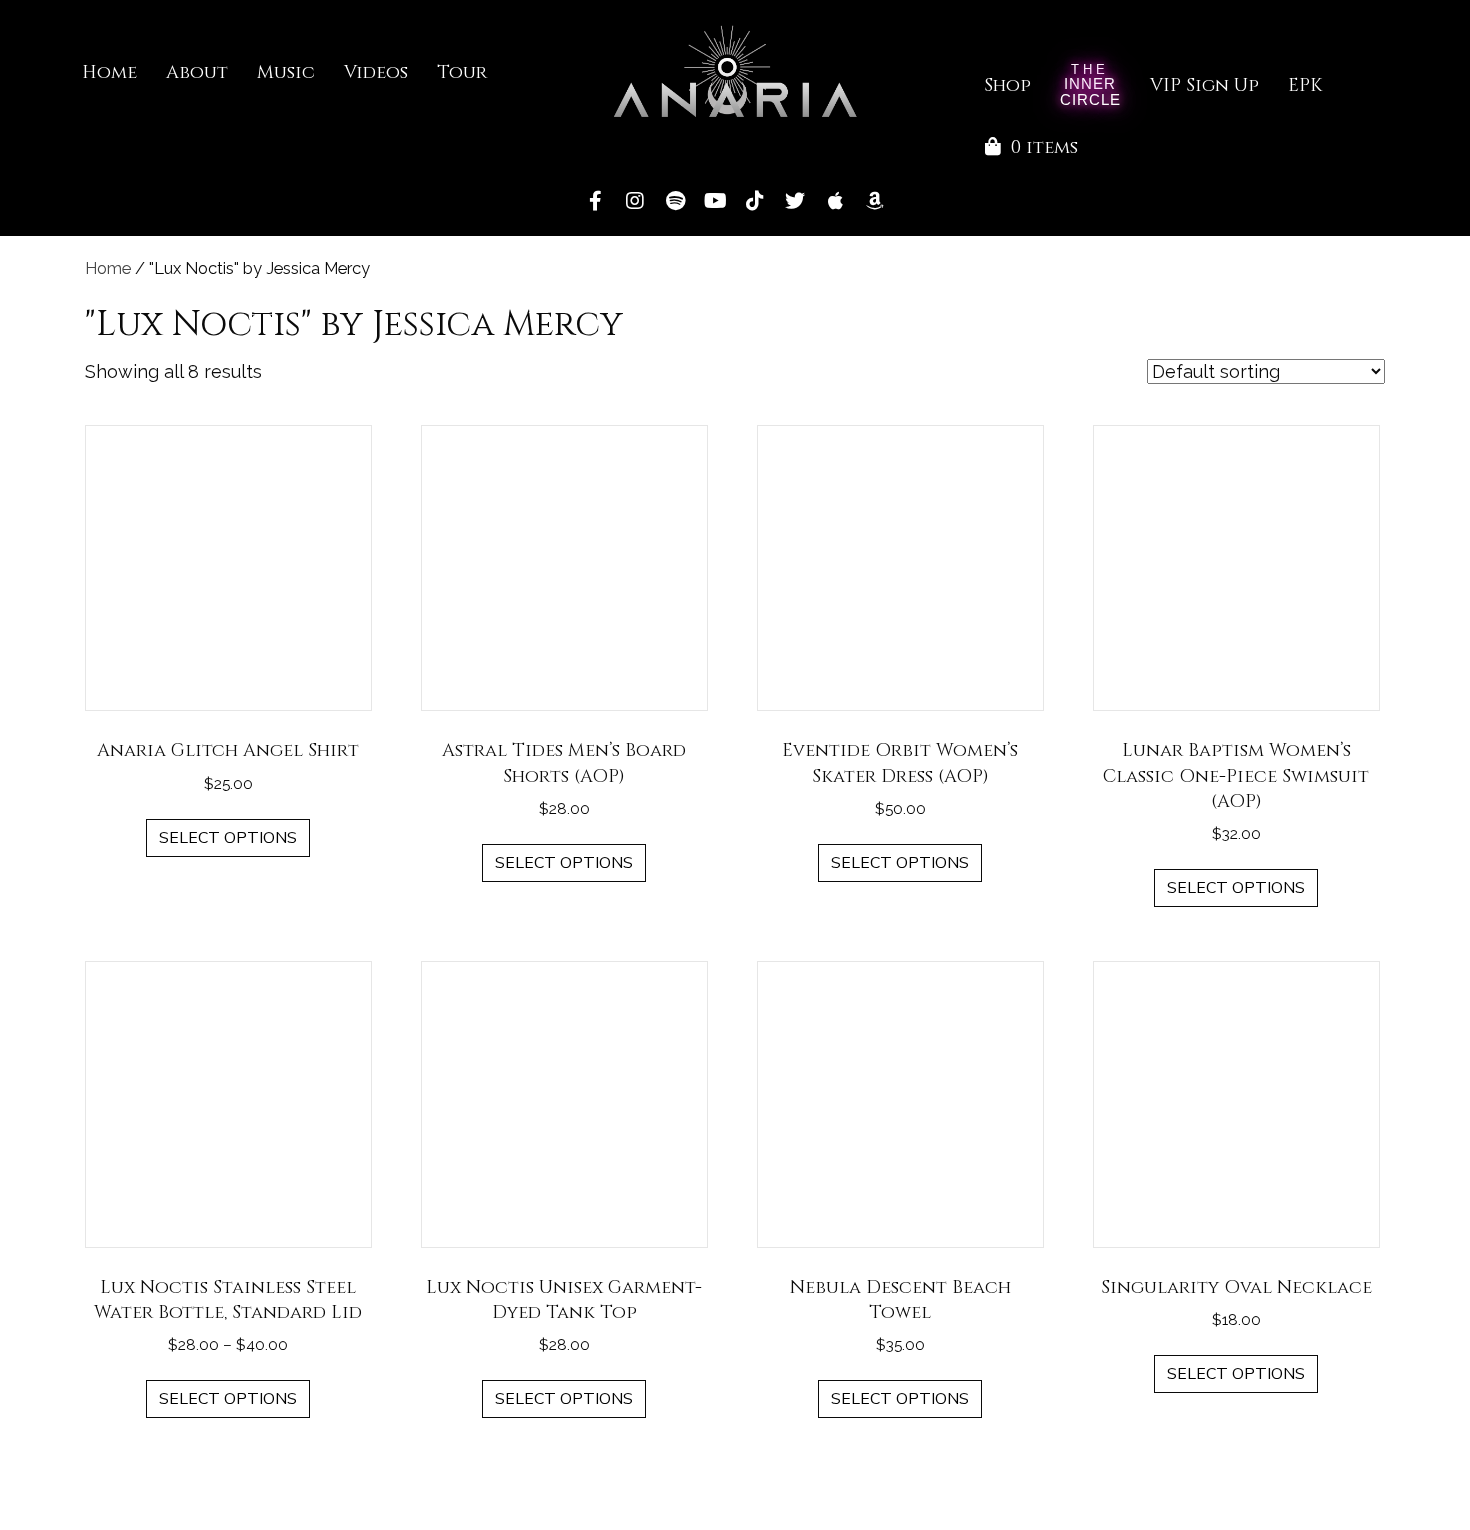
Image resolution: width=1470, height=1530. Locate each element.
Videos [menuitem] (376, 72)
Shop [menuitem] (1007, 85)
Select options (228, 838)
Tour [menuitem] (462, 72)
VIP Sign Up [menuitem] (1204, 85)
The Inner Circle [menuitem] (1090, 86)
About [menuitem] (197, 72)
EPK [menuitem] (1305, 85)
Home (108, 268)
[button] (595, 201)
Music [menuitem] (286, 72)
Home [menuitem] (109, 72)
